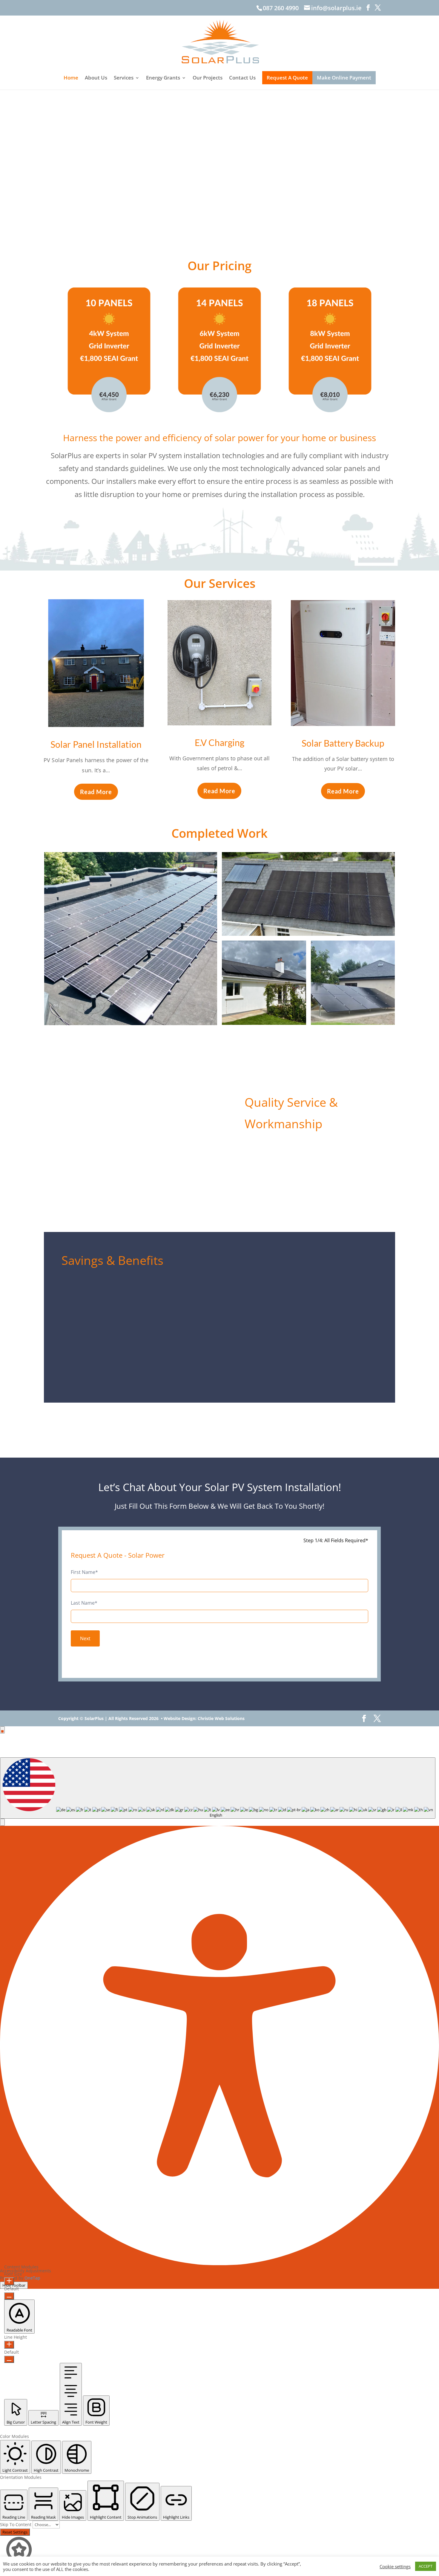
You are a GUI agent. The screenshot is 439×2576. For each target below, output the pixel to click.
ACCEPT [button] (426, 2566)
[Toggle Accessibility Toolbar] (2, 1730)
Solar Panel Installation (96, 744)
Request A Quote (287, 78)
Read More (96, 792)
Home (71, 78)
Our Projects (208, 78)
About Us (96, 78)
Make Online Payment (344, 78)
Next (85, 1638)
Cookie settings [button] (395, 2566)
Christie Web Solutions (221, 1718)
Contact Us (242, 78)
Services (124, 78)
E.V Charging (219, 742)
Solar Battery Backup (343, 743)
